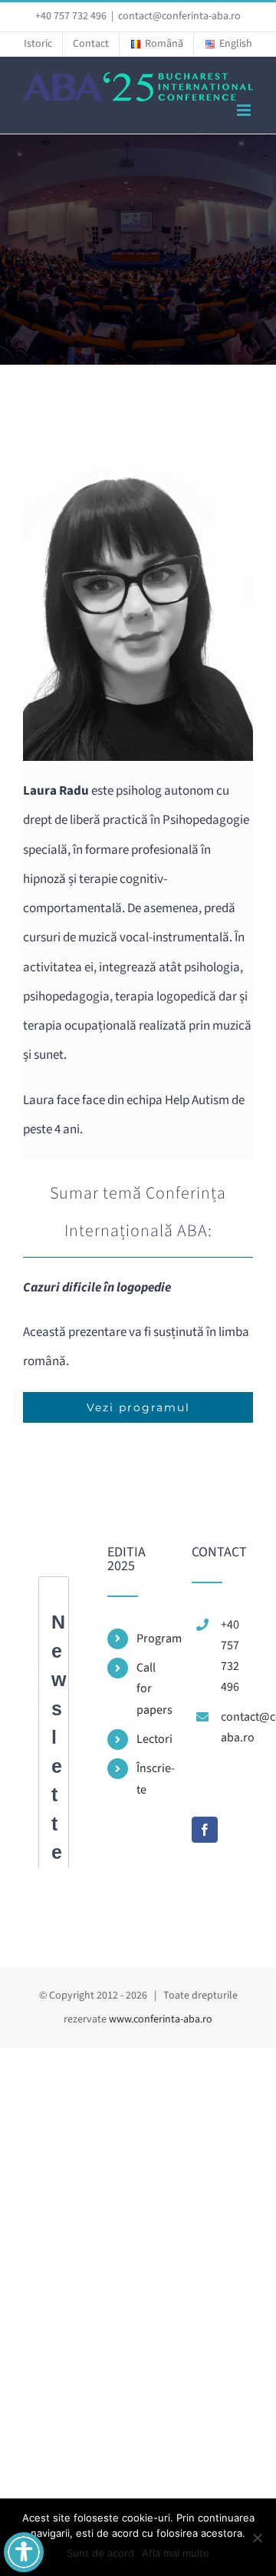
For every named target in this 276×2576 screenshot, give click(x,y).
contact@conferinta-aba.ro (179, 16)
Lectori (153, 1739)
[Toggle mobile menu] (245, 110)
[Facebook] (205, 1830)
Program (153, 1639)
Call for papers (153, 1688)
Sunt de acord (100, 2553)
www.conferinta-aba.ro (161, 2019)
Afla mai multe (176, 2553)
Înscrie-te (153, 1779)
